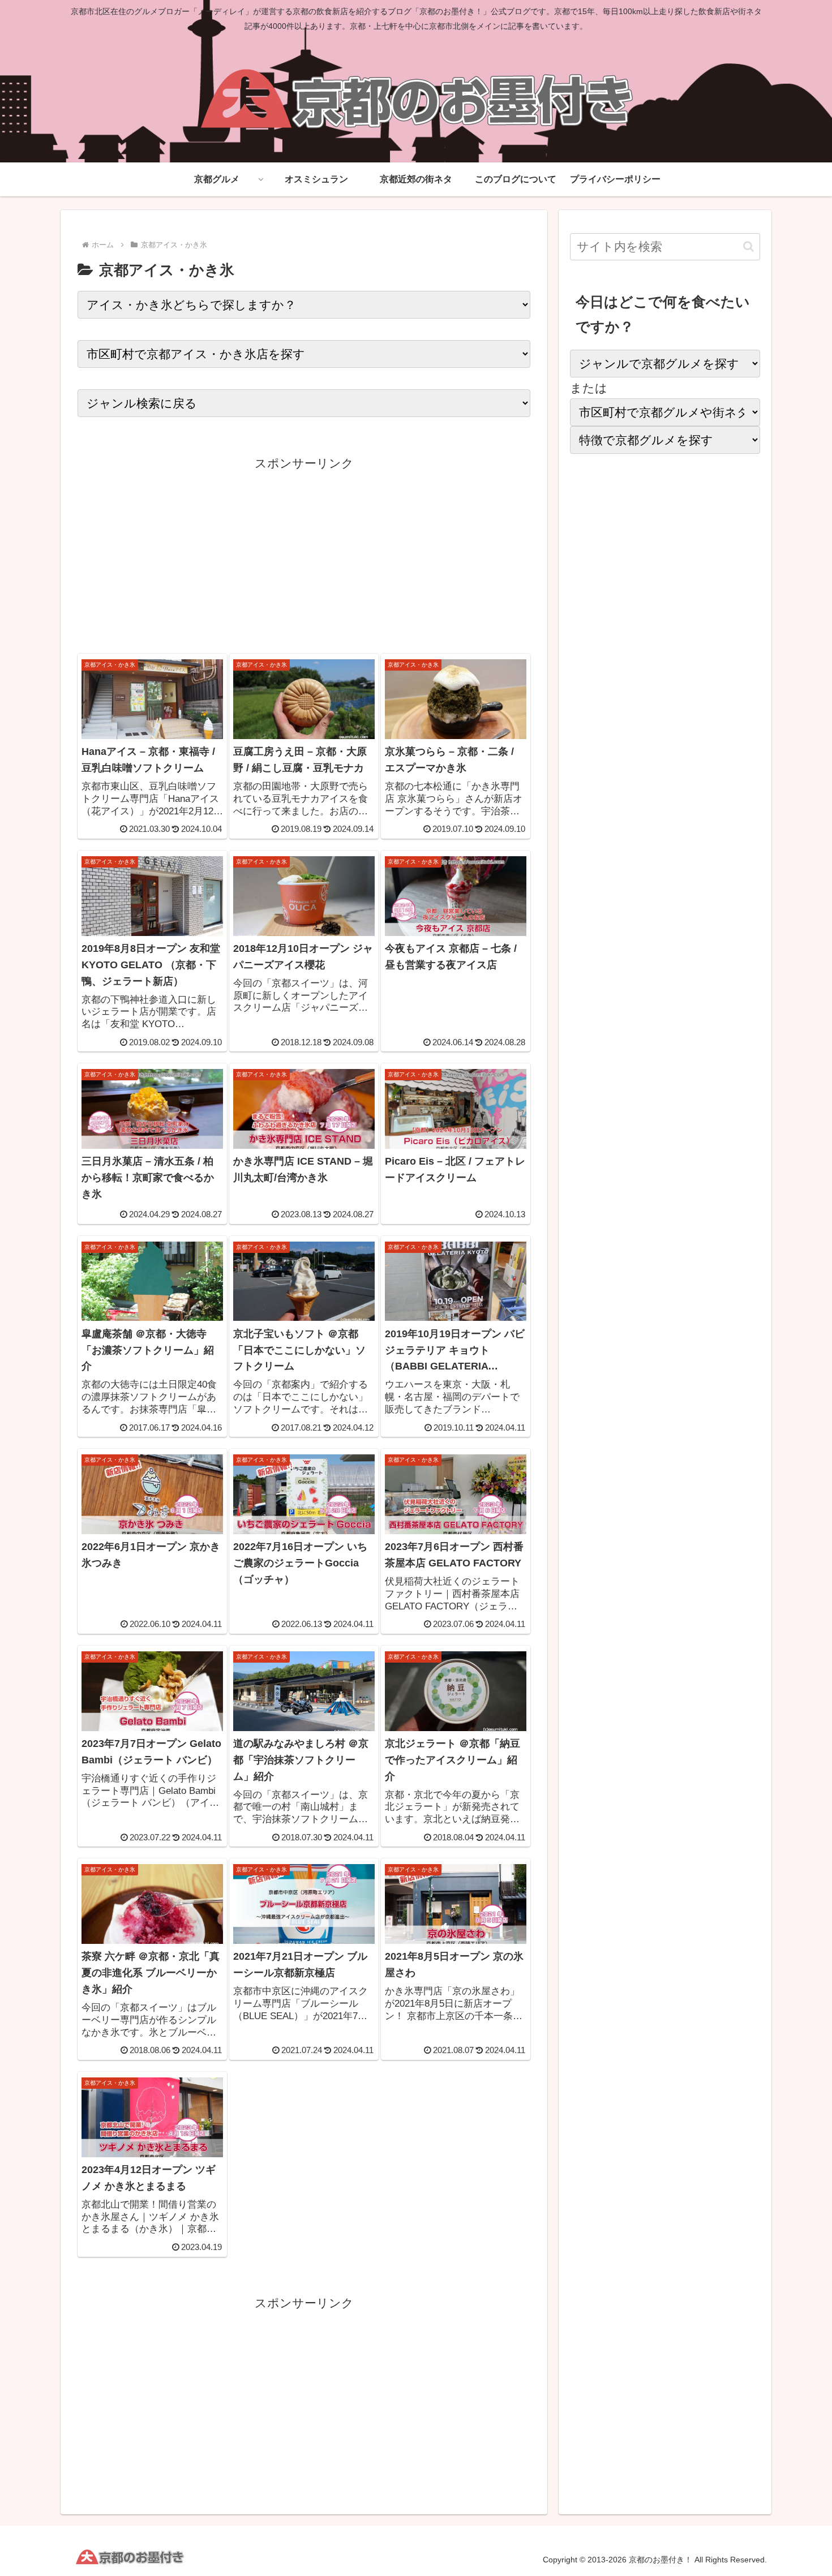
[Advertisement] (304, 553)
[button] (749, 246)
